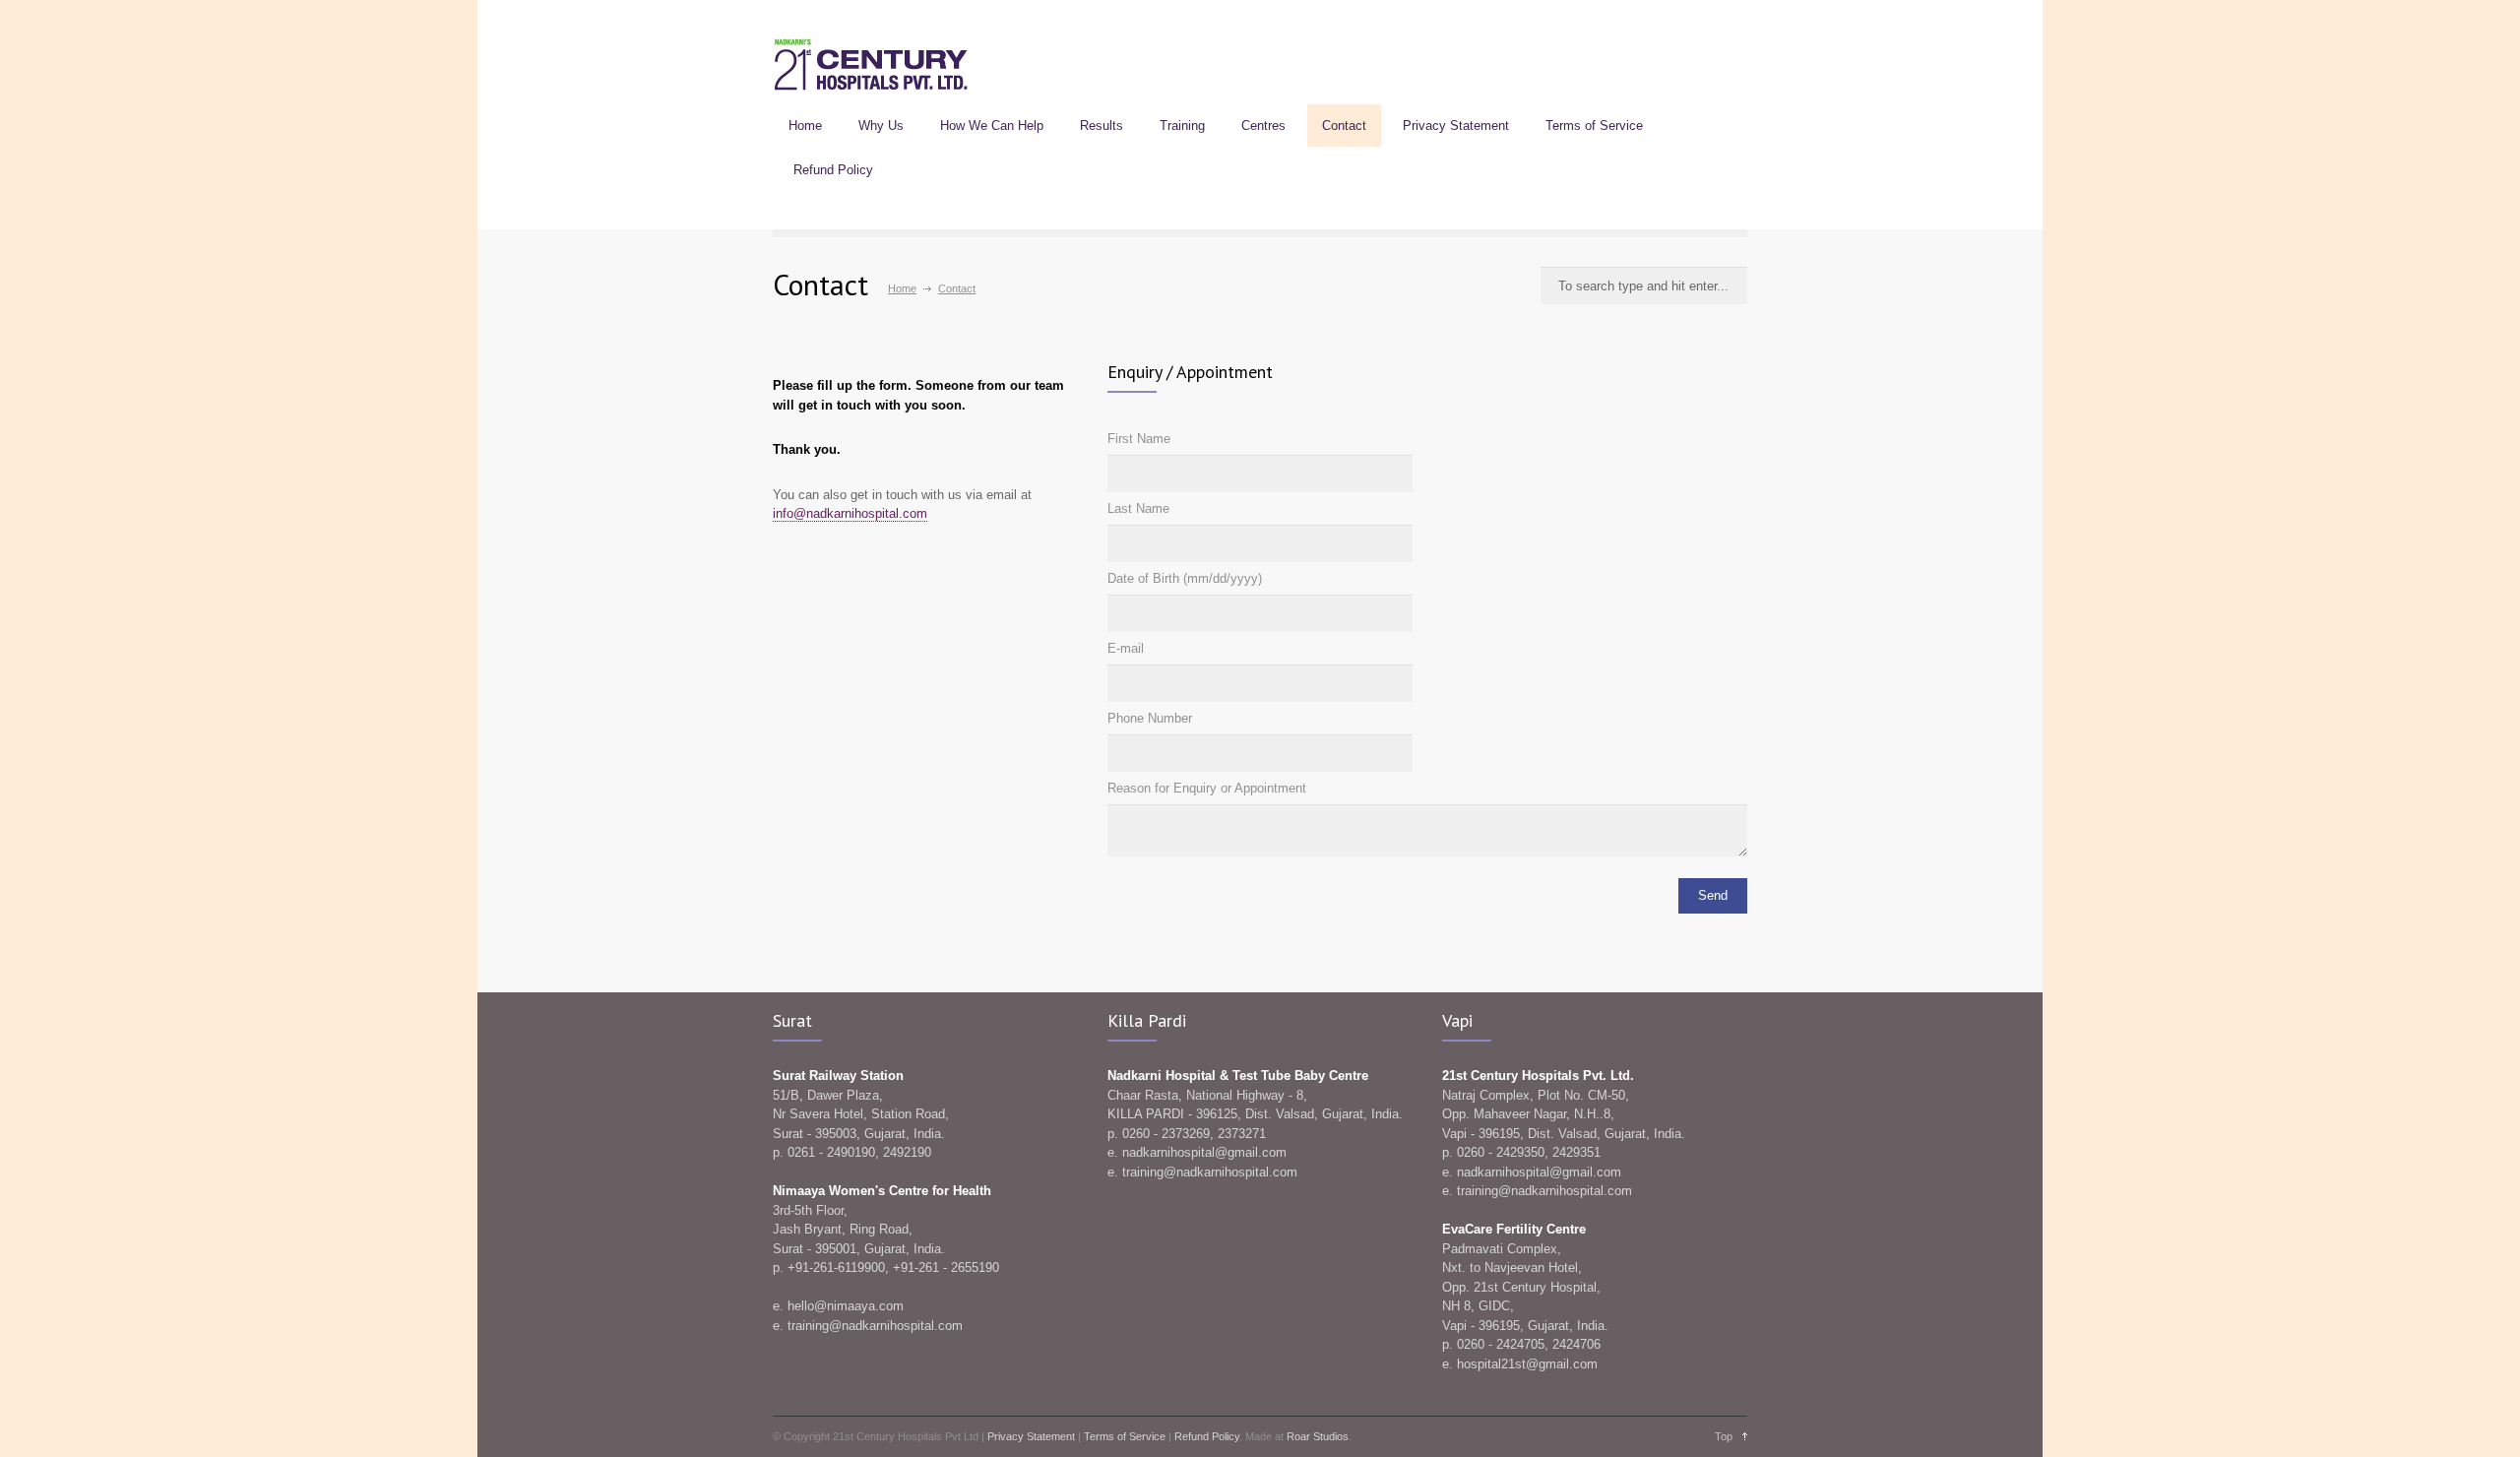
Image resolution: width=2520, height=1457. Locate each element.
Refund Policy (833, 170)
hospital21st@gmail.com (1527, 1364)
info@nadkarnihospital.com (850, 513)
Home (805, 126)
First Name (1139, 439)
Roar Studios (1318, 1436)
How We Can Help (992, 126)
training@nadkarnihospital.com (875, 1326)
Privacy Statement (1456, 126)
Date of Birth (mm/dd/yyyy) (1185, 578)
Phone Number (1150, 718)
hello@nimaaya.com (846, 1306)
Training (1182, 126)
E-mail (1126, 648)
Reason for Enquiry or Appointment (1207, 788)
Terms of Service (1594, 126)
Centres (1263, 126)
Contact (1344, 126)
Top (1724, 1436)
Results (1102, 126)
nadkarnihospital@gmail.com (1204, 1152)
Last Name (1138, 508)
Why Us (881, 126)
